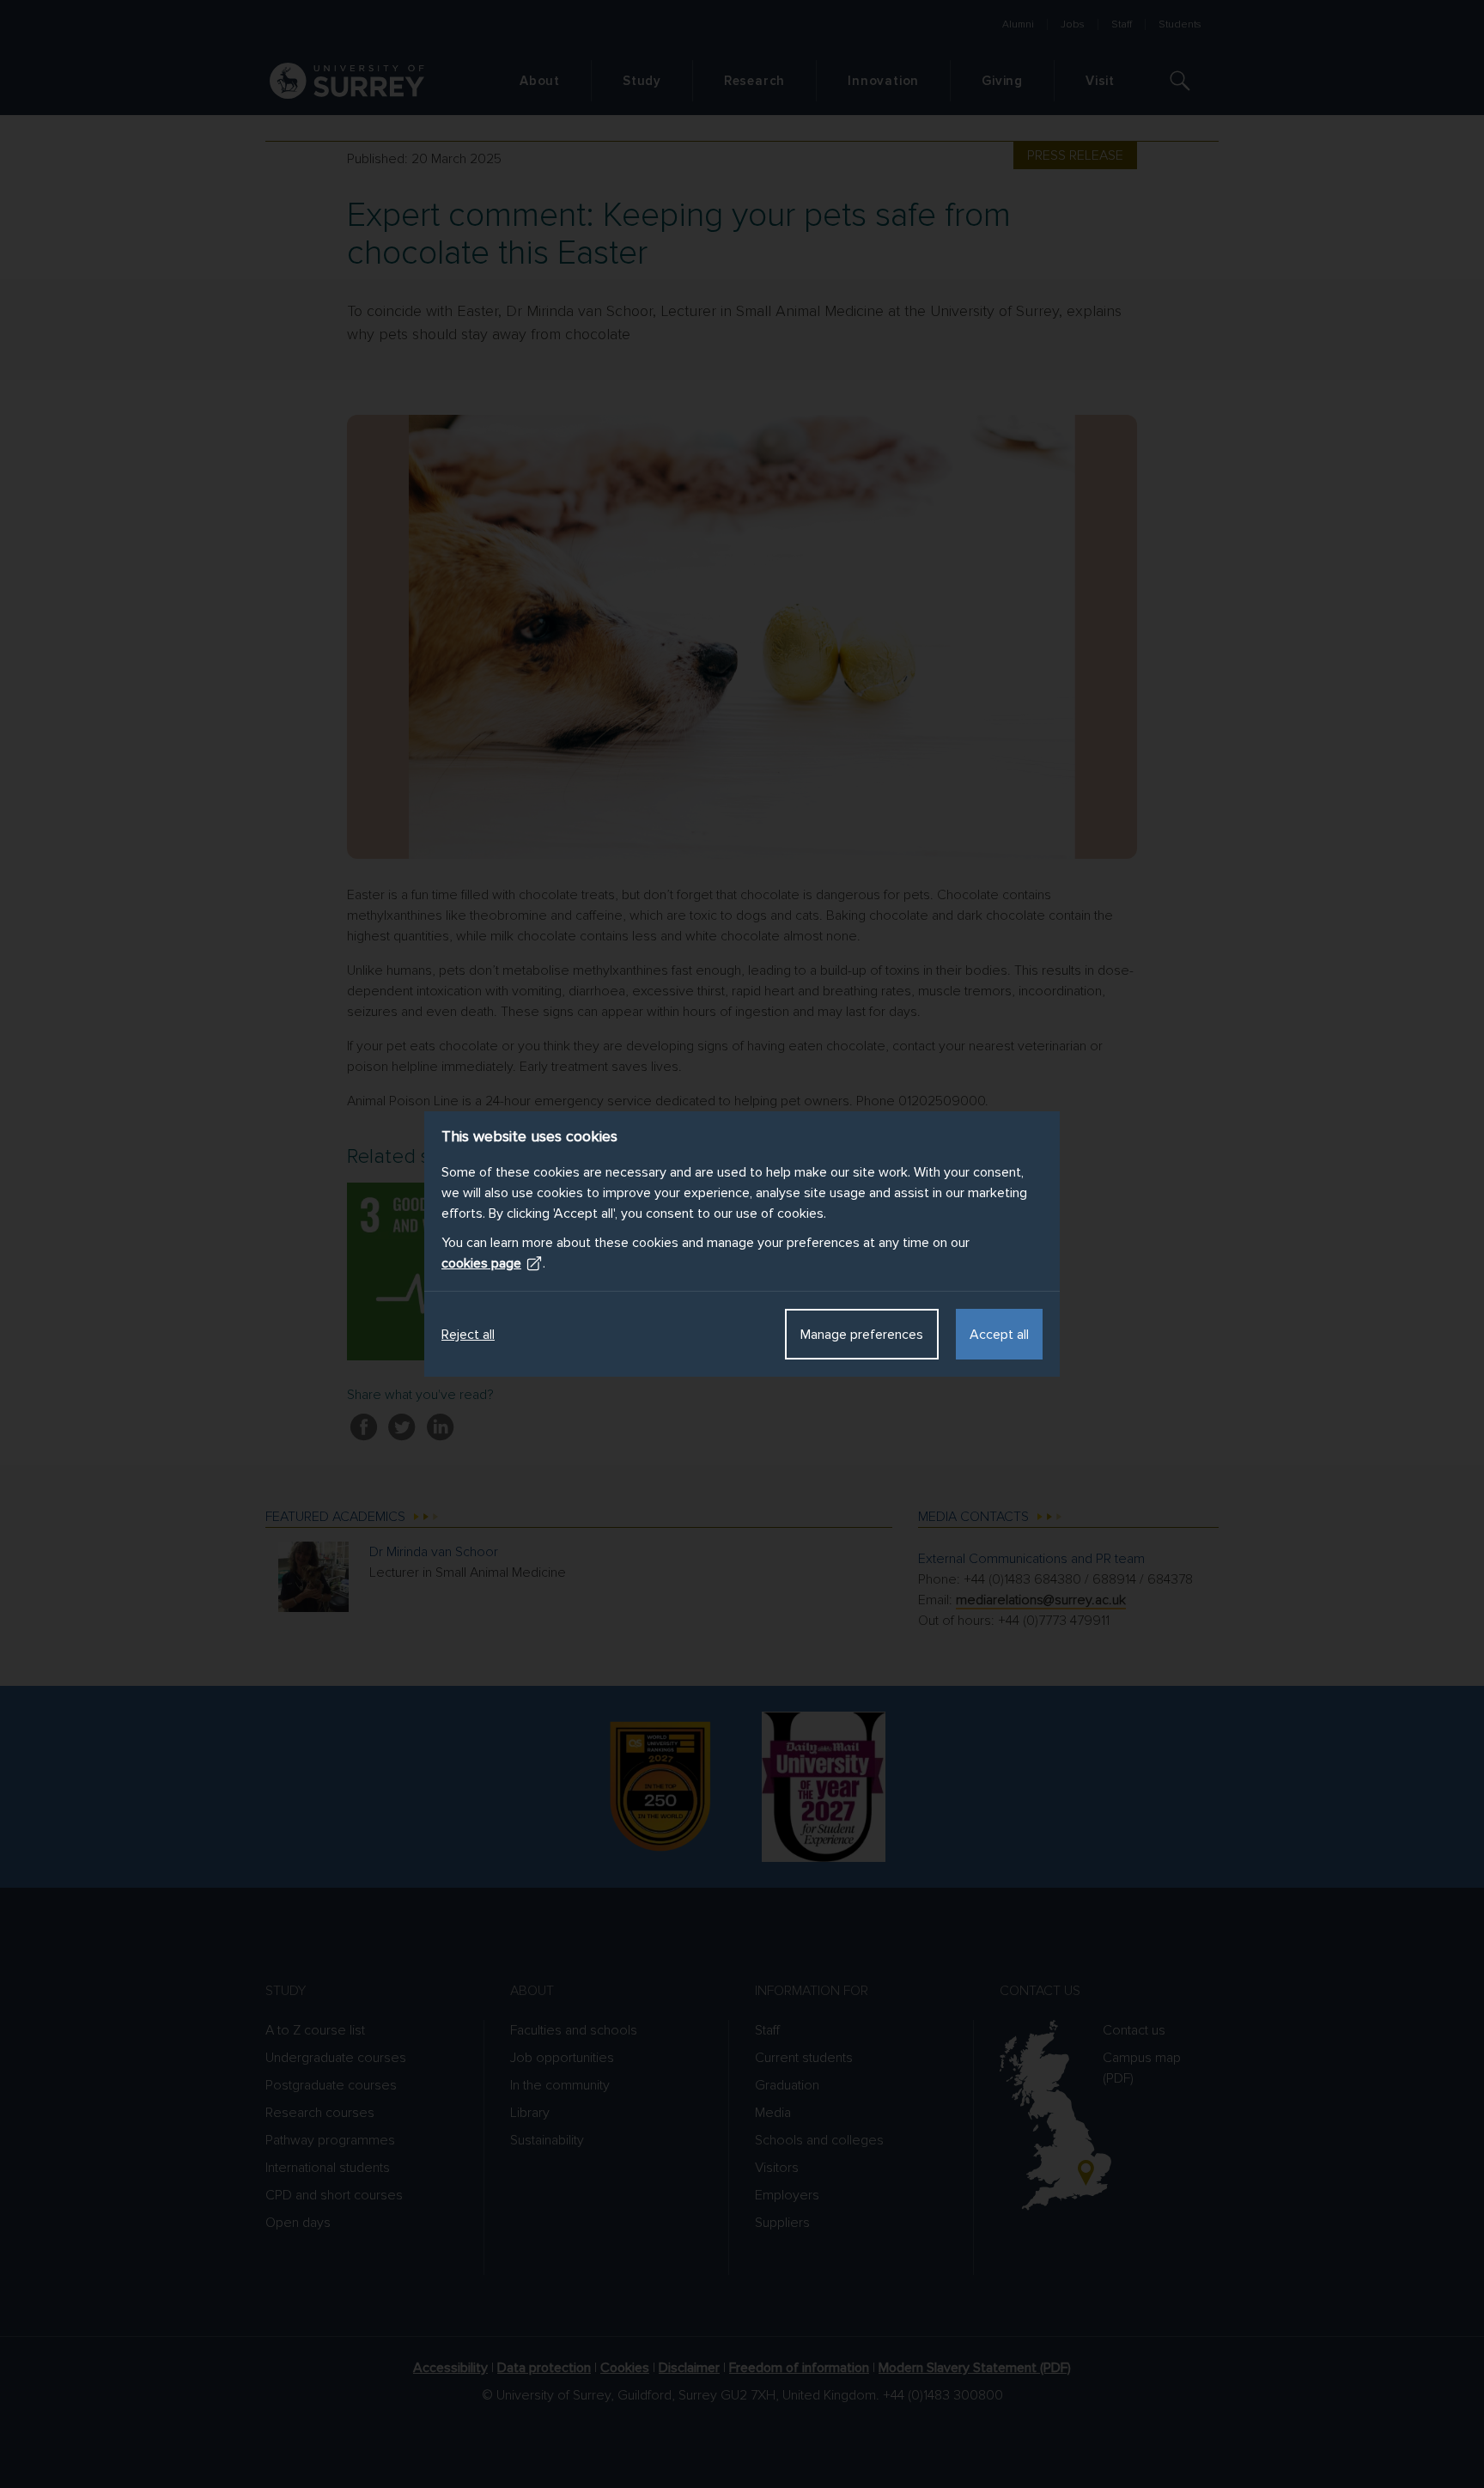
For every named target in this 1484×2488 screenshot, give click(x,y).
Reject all (468, 1335)
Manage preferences (862, 1335)
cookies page (481, 1263)
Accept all (999, 1335)
